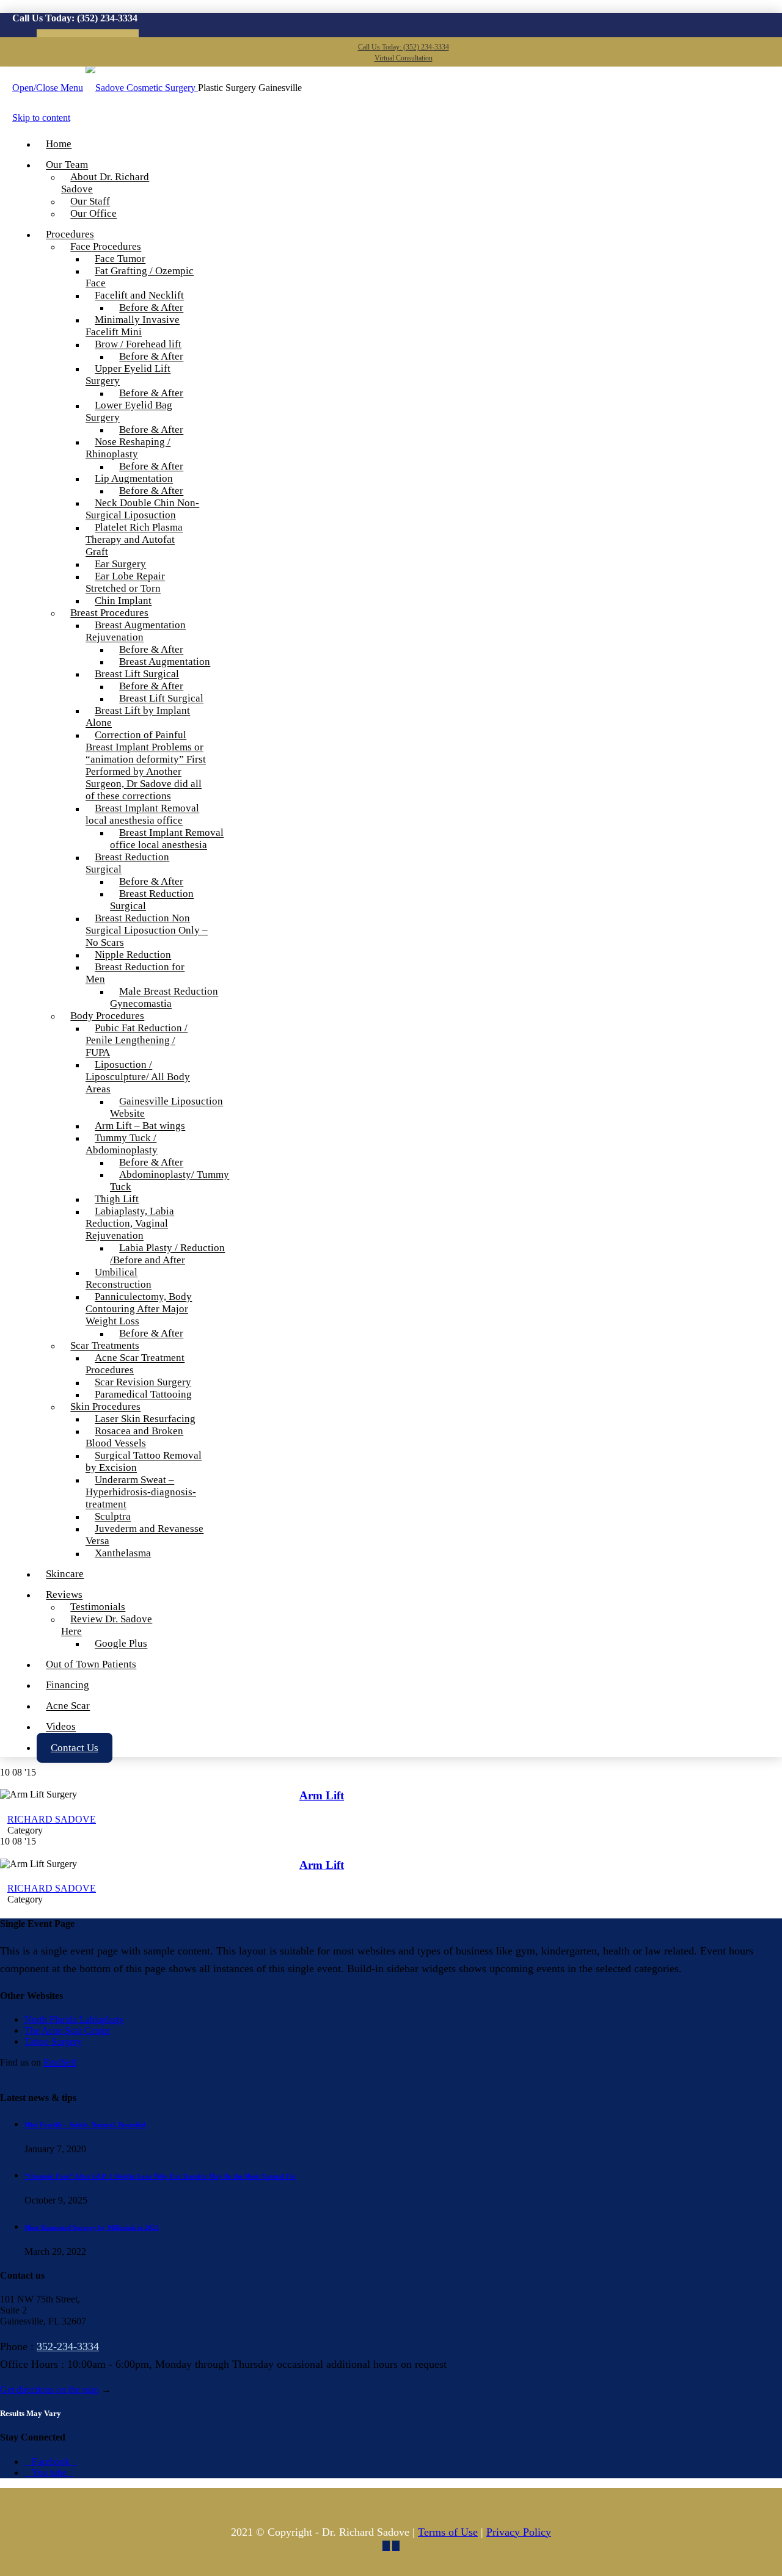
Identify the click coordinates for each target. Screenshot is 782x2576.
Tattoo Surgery (53, 2041)
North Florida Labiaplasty (74, 2019)
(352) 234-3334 (107, 18)
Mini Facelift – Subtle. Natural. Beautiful (85, 2125)
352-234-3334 (68, 2346)
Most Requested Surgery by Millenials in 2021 (92, 2227)
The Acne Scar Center (67, 2030)
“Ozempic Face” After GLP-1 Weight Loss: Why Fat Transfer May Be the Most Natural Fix (160, 2176)
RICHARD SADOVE (52, 1819)
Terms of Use (448, 2532)
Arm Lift (322, 1795)
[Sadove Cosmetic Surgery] (142, 88)
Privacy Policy (519, 2532)
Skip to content (41, 118)
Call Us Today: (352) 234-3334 (404, 47)
